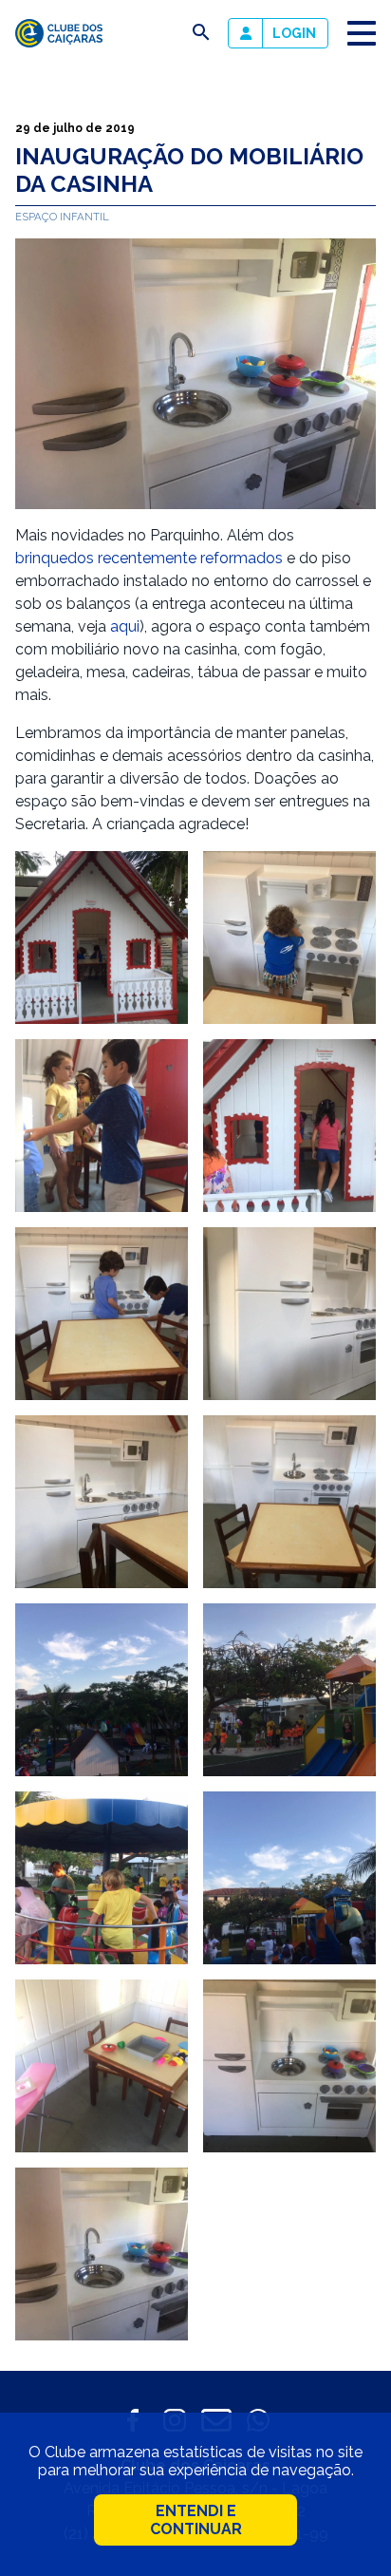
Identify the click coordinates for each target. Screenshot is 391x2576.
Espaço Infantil (62, 217)
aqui (125, 626)
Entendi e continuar (196, 2520)
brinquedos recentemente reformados (149, 558)
